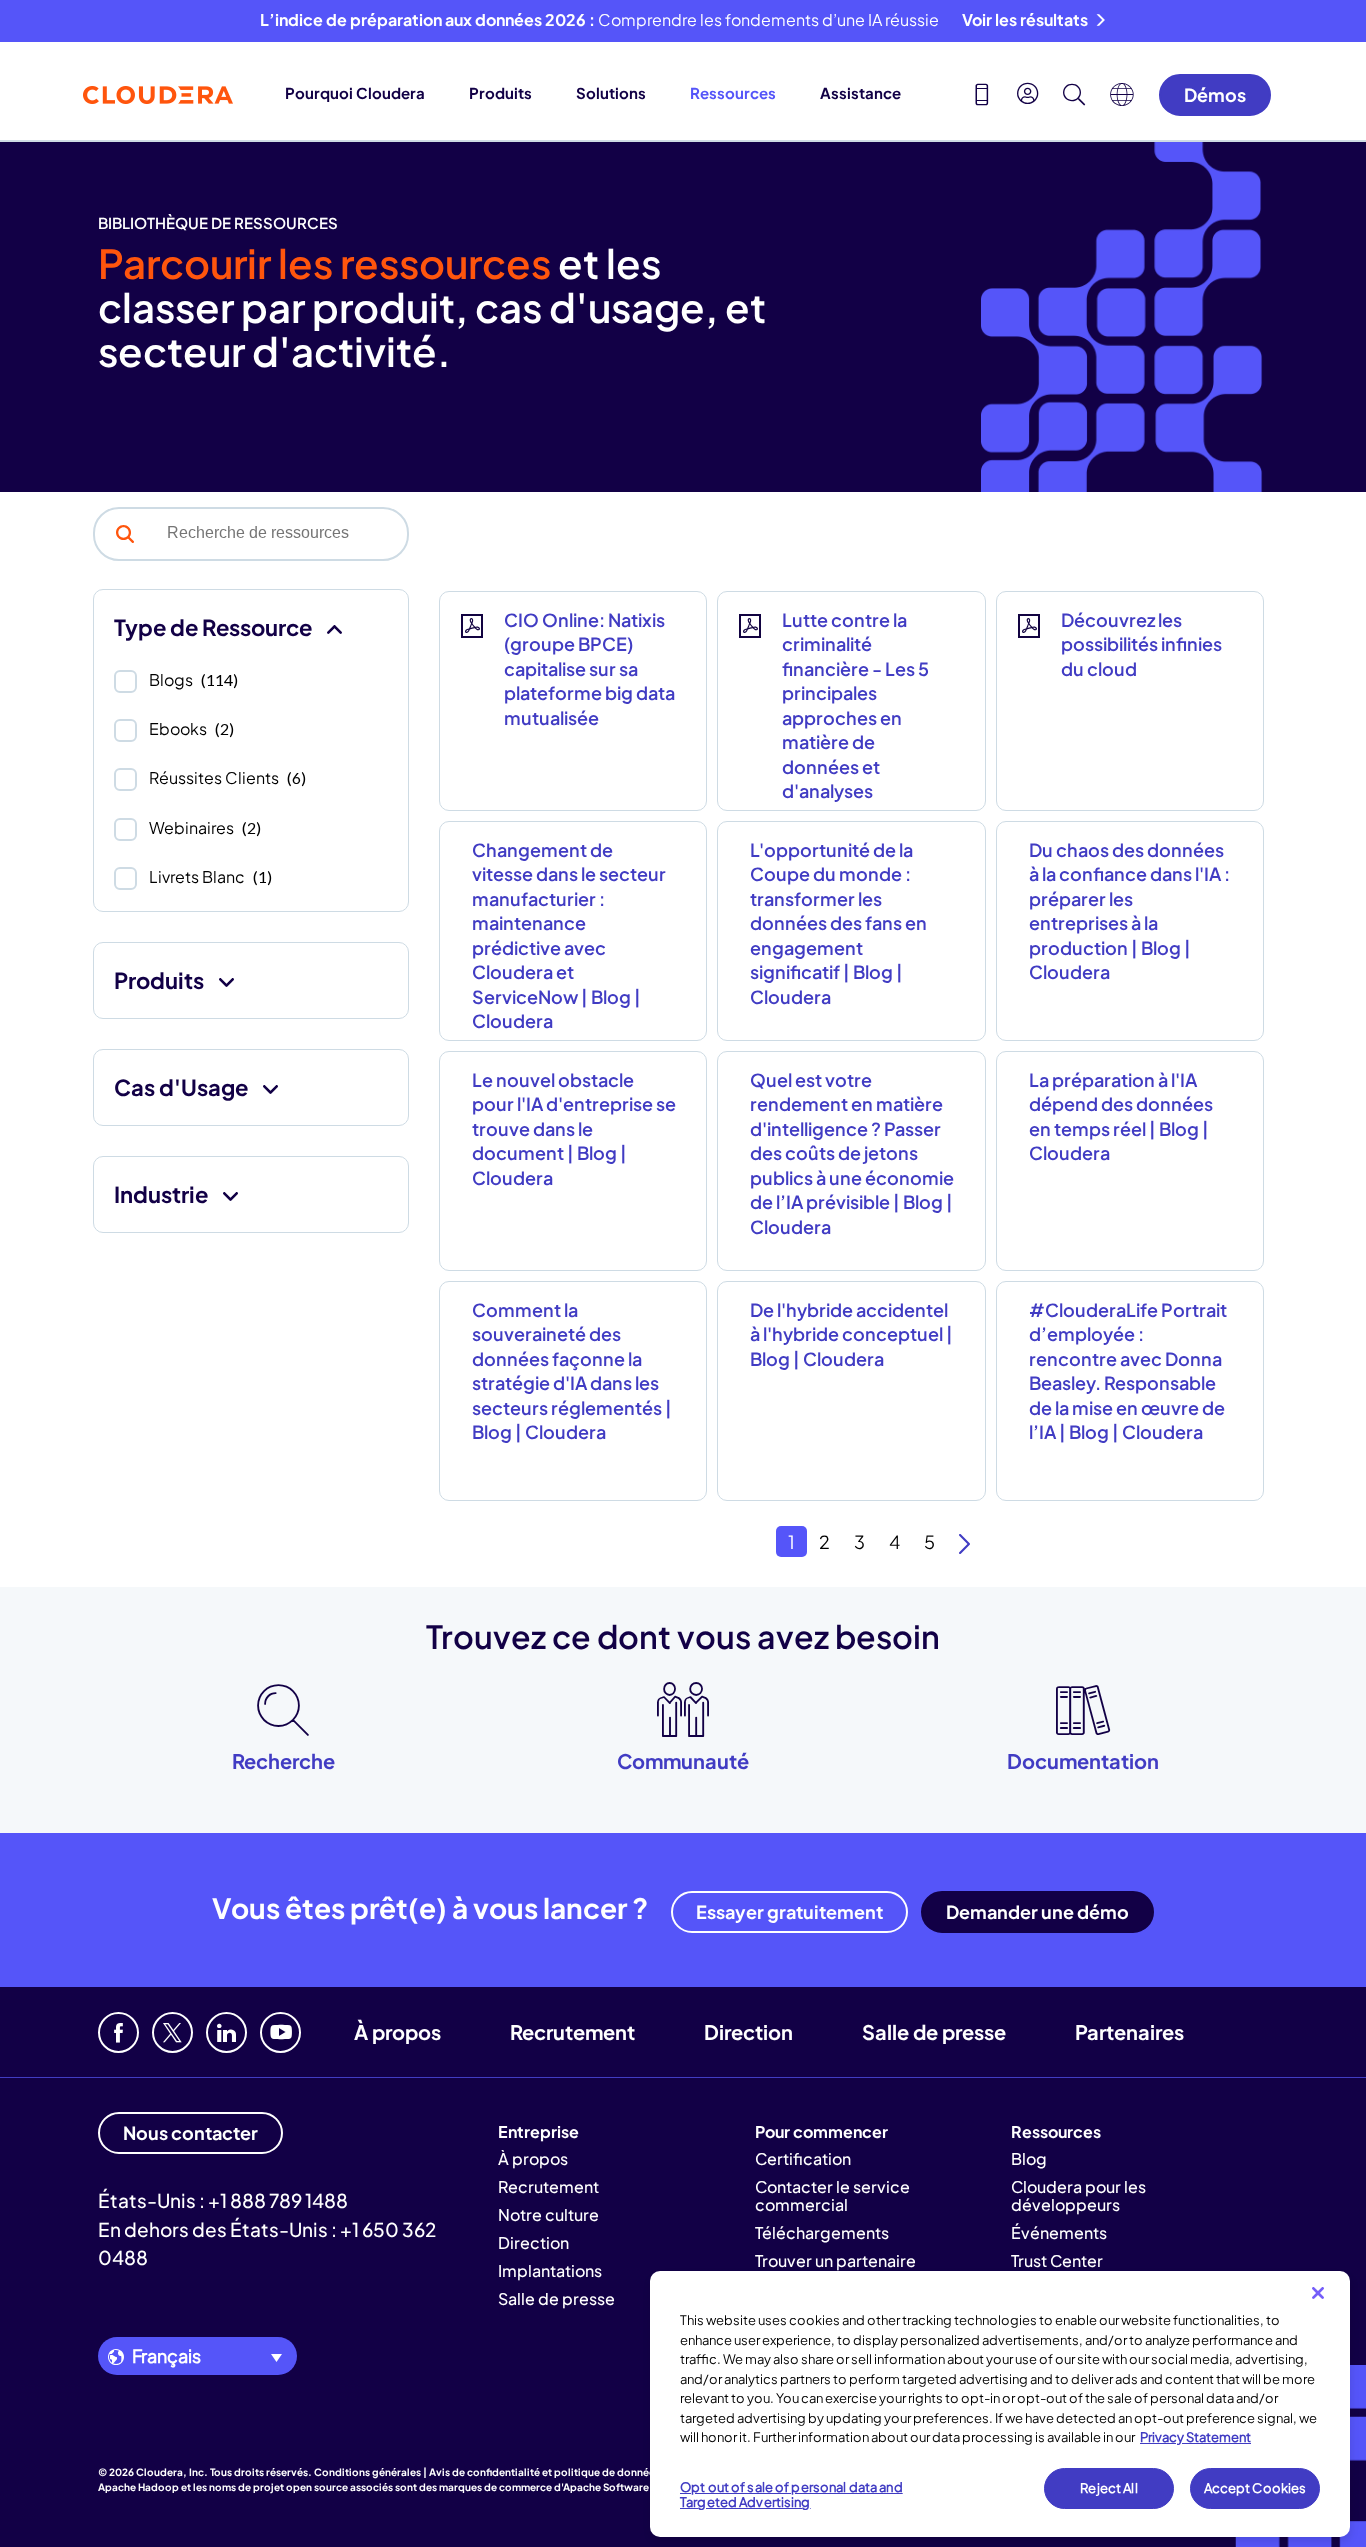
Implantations (550, 2270)
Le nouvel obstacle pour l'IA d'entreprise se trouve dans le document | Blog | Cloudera (574, 1128)
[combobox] (281, 533)
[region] (1000, 2404)
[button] (125, 534)
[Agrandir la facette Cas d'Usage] (270, 1087)
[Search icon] (1074, 97)
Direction (748, 2031)
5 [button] (929, 1541)
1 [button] (791, 1541)
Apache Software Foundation (636, 2487)
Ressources (733, 92)
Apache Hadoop (138, 2487)
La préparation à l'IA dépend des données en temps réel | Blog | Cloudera (1121, 1116)
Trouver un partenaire (835, 2260)
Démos (1215, 94)
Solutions (611, 92)
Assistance (860, 92)
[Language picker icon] (1122, 100)
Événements (1059, 2232)
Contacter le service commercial (832, 2195)
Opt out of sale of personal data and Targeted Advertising (791, 2495)
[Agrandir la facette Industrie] (230, 1194)
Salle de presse (934, 2031)
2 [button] (824, 1541)
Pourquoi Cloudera (355, 92)
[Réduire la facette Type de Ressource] (334, 627)
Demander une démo (1037, 1911)
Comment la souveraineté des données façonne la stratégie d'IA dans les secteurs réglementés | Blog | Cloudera (572, 1370)
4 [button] (894, 1541)
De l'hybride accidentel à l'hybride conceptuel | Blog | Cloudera (851, 1334)
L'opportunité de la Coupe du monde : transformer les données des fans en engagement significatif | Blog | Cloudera (838, 923)
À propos (397, 2031)
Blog (1029, 2158)
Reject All (1108, 2488)
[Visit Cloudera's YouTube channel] (280, 2032)
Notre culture (548, 2214)
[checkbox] (125, 681)
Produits (500, 92)
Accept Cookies (1255, 2488)
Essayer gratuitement (789, 1911)
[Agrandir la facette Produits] (226, 980)
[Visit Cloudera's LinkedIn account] (226, 2032)
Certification (803, 2158)
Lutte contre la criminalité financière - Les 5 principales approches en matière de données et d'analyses (855, 705)
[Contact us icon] (982, 97)
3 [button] (859, 1541)
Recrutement (572, 2031)
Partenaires (1129, 2031)
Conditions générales (367, 2472)
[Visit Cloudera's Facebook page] (118, 2032)
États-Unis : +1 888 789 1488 (223, 2200)
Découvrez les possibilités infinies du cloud (1141, 644)
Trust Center (1057, 2260)
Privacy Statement (1195, 2437)
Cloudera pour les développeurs (1078, 2195)
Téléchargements (822, 2232)
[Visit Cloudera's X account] (172, 2032)
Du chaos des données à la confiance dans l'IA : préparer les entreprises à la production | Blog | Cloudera (1129, 910)
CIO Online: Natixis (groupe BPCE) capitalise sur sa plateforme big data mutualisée (589, 668)
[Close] (1318, 2293)
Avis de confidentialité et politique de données (544, 2472)
